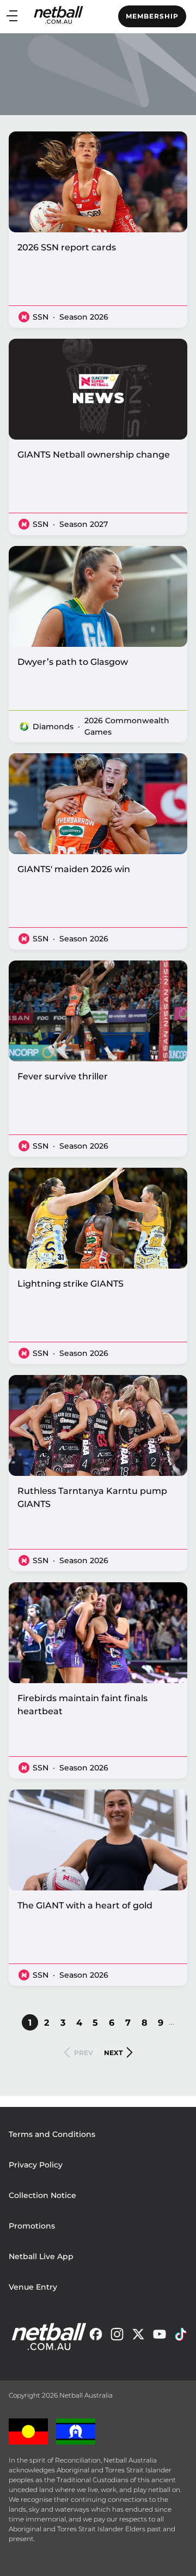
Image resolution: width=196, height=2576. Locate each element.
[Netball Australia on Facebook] (96, 2337)
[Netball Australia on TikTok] (181, 2337)
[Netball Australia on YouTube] (160, 2337)
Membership (152, 16)
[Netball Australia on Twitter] (138, 2337)
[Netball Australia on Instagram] (117, 2337)
